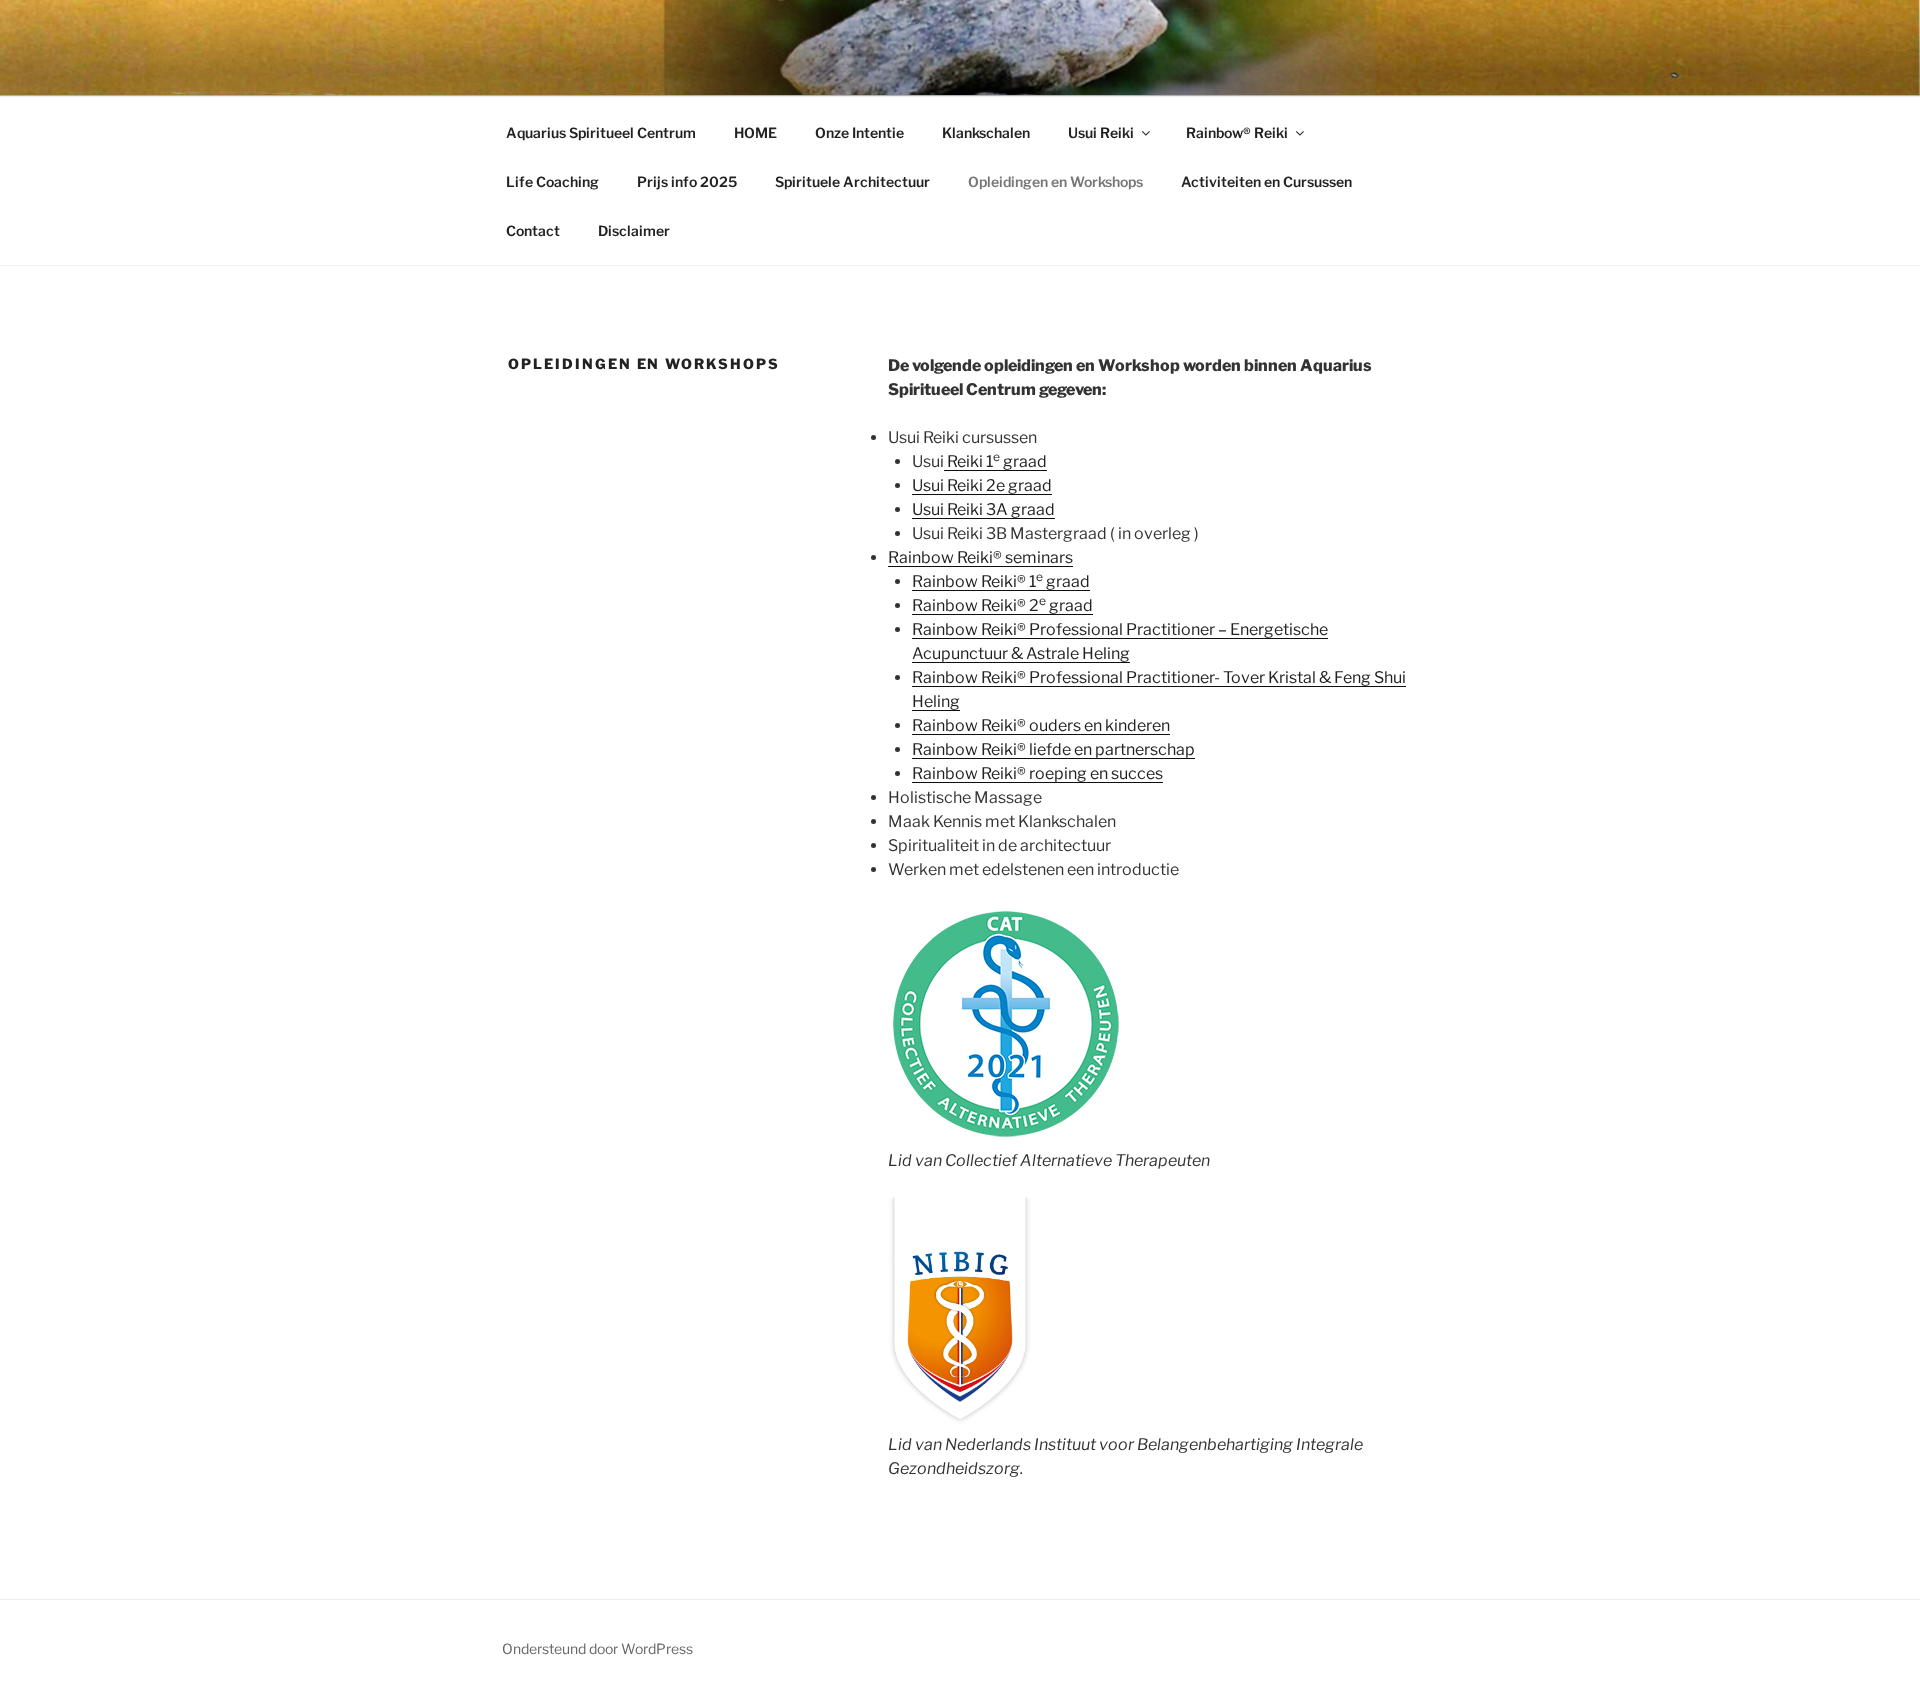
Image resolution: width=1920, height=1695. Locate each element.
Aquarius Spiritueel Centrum (601, 132)
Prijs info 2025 (687, 181)
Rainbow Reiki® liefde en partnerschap (1053, 749)
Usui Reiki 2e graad (982, 485)
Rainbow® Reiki (1237, 132)
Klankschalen (986, 132)
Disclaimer (634, 230)
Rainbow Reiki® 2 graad (1002, 605)
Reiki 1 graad (995, 461)
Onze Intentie (859, 132)
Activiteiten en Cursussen (1266, 181)
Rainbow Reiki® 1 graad (1001, 581)
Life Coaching (552, 181)
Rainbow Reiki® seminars (980, 557)
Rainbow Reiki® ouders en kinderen (1041, 725)
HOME (755, 132)
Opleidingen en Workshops (1055, 181)
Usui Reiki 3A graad (983, 509)
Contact (533, 230)
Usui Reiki (1101, 132)
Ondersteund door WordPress (597, 1648)
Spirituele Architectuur (852, 181)
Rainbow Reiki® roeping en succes (1037, 773)
